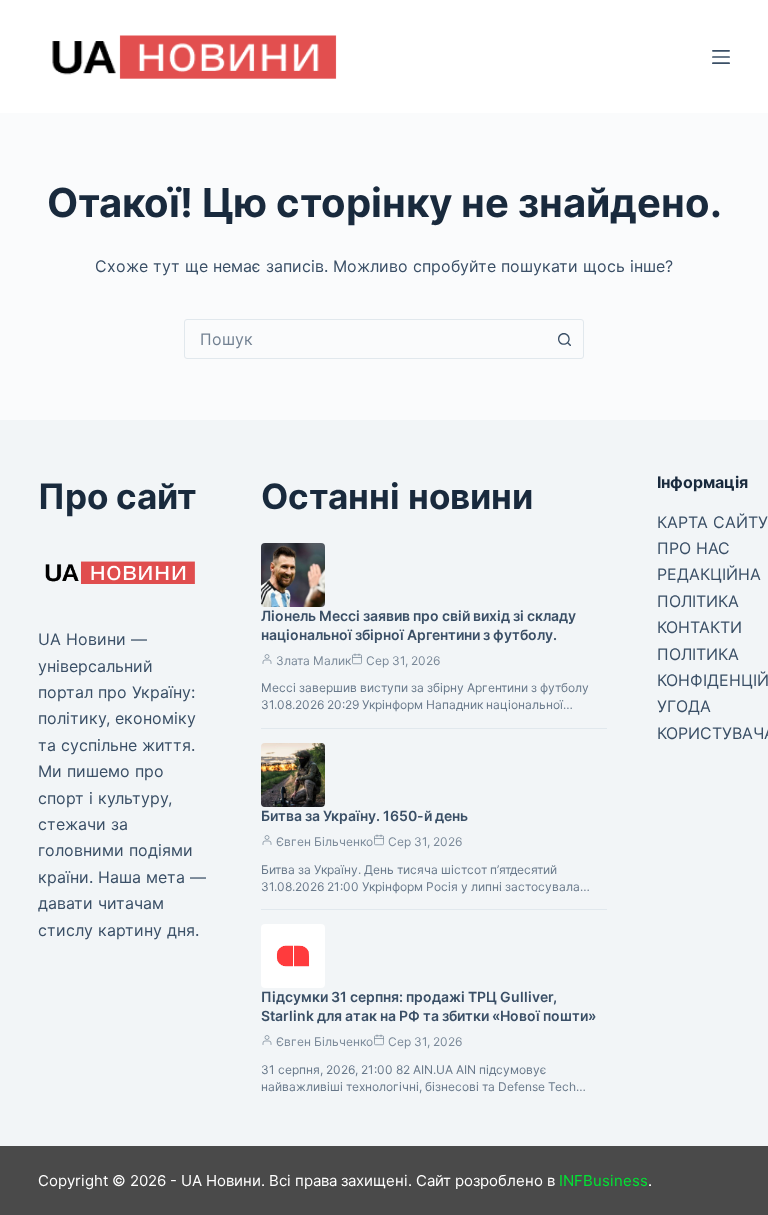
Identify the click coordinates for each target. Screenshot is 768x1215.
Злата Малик (313, 660)
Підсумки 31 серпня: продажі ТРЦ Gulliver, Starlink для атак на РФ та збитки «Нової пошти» (428, 1006)
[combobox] (365, 339)
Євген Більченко (324, 841)
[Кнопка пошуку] (564, 339)
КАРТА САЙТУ (712, 522)
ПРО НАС (693, 548)
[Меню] (721, 57)
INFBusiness (603, 1180)
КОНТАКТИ (699, 627)
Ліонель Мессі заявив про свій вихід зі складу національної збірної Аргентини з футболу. (418, 625)
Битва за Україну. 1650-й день (364, 815)
